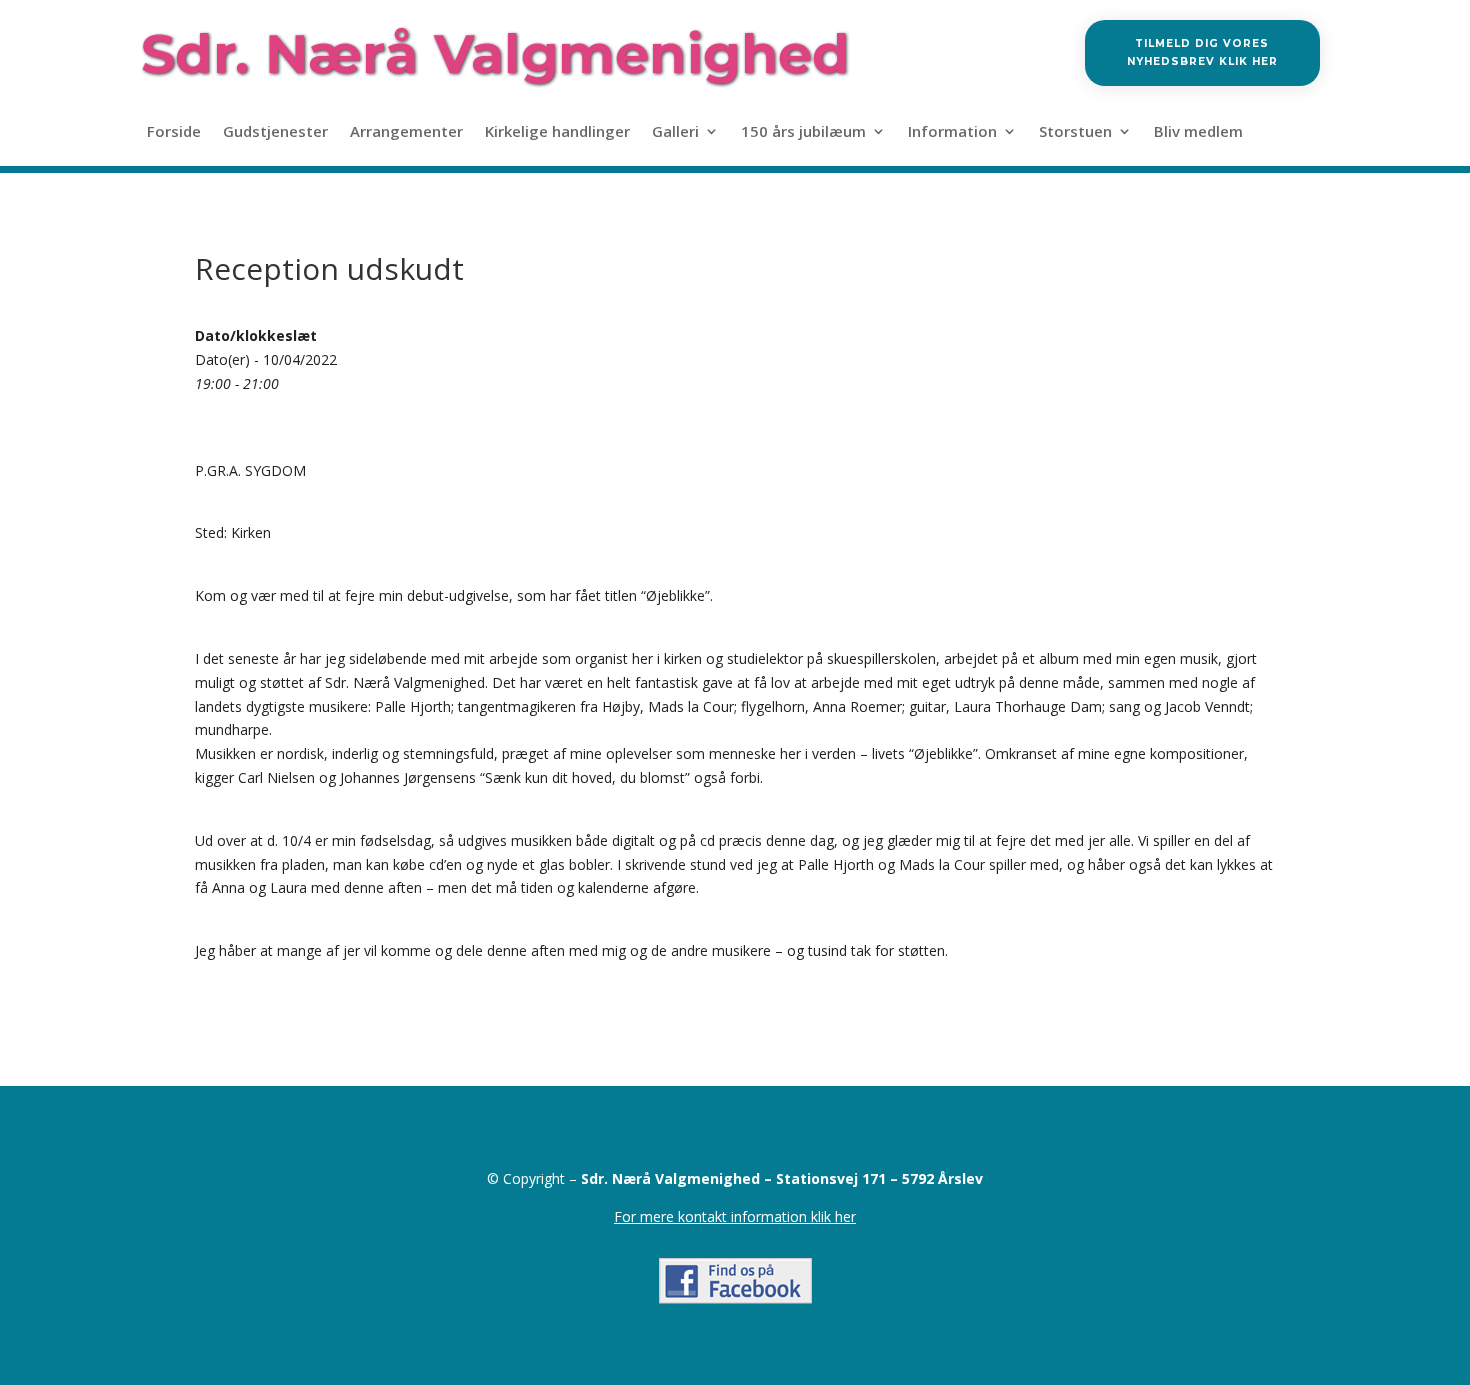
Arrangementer (406, 132)
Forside (174, 132)
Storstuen (1075, 132)
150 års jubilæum (803, 132)
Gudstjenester (275, 132)
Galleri (675, 132)
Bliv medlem (1198, 132)
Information (952, 132)
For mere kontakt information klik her (735, 1216)
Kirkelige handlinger (557, 132)
